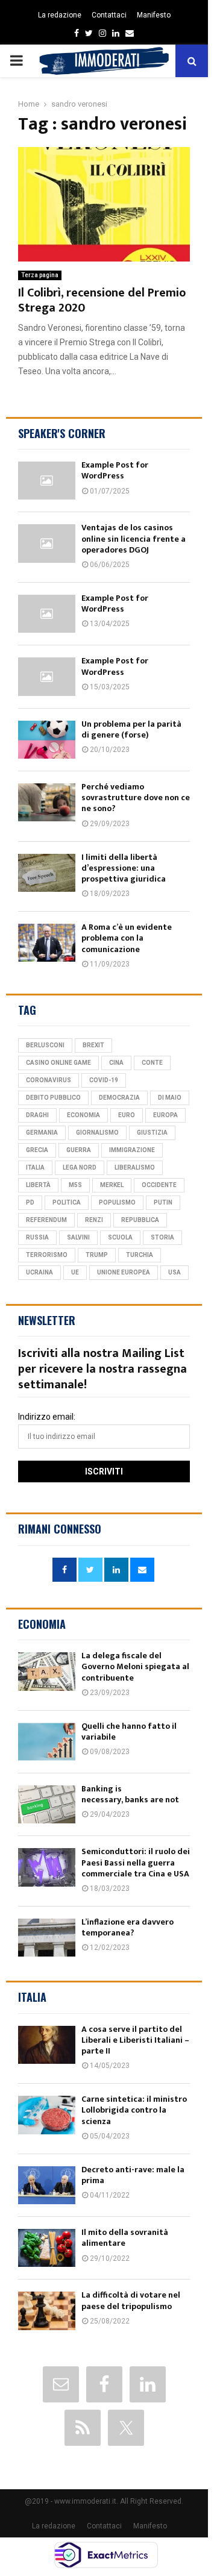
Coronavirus (49, 1080)
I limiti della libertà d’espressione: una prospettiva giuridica (124, 868)
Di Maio (170, 1098)
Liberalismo (135, 1167)
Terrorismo (47, 1255)
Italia (35, 1167)
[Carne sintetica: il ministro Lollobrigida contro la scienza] (47, 2115)
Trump (97, 1255)
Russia (37, 1237)
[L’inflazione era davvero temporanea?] (47, 1938)
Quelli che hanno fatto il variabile (129, 1731)
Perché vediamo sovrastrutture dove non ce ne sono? (136, 798)
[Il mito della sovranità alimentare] (47, 2248)
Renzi (94, 1220)
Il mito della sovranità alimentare (125, 2238)
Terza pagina (40, 275)
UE (75, 1272)
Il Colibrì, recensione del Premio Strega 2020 (102, 300)
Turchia (140, 1255)
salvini (78, 1237)
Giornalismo (97, 1133)
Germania (42, 1133)
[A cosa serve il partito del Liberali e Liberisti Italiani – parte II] (47, 2045)
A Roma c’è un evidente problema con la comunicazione (127, 938)
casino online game (58, 1063)
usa (175, 1272)
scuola (120, 1237)
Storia (162, 1237)
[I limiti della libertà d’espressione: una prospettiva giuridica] (47, 873)
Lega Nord (80, 1167)
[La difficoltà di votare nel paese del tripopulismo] (47, 2311)
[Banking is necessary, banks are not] (47, 1804)
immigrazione (132, 1150)
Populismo (117, 1202)
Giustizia (152, 1133)
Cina (116, 1063)
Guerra (79, 1150)
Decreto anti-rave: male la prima (133, 2175)
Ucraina (39, 1272)
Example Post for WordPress (115, 470)
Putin (163, 1202)
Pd (30, 1202)
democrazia (119, 1098)
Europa (165, 1115)
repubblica (140, 1220)
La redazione (60, 15)
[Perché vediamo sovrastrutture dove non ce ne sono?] (47, 802)
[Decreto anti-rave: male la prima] (47, 2185)
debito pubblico (53, 1098)
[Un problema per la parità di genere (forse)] (47, 740)
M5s (75, 1185)
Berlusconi (45, 1045)
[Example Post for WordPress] (47, 481)
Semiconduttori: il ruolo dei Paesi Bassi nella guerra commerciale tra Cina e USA (136, 1862)
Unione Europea (124, 1272)
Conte (152, 1063)
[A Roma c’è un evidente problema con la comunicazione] (47, 943)
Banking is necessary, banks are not (130, 1794)
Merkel (112, 1185)
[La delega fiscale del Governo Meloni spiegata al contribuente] (47, 1671)
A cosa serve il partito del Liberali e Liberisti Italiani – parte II (135, 2040)
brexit (93, 1045)
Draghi (37, 1115)
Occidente (159, 1185)
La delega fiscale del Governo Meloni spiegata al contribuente (135, 1666)
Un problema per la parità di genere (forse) (131, 729)
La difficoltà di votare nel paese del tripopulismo (131, 2300)
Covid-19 (104, 1080)
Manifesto (154, 15)
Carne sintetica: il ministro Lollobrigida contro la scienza (134, 2110)
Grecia (37, 1150)
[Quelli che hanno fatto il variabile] (47, 1742)
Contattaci (109, 15)
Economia (83, 1115)
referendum (46, 1220)
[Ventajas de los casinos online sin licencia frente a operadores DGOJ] (47, 543)
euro (127, 1115)
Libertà (38, 1185)
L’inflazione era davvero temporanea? (127, 1927)
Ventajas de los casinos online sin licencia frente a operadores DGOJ (134, 538)
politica (67, 1202)
